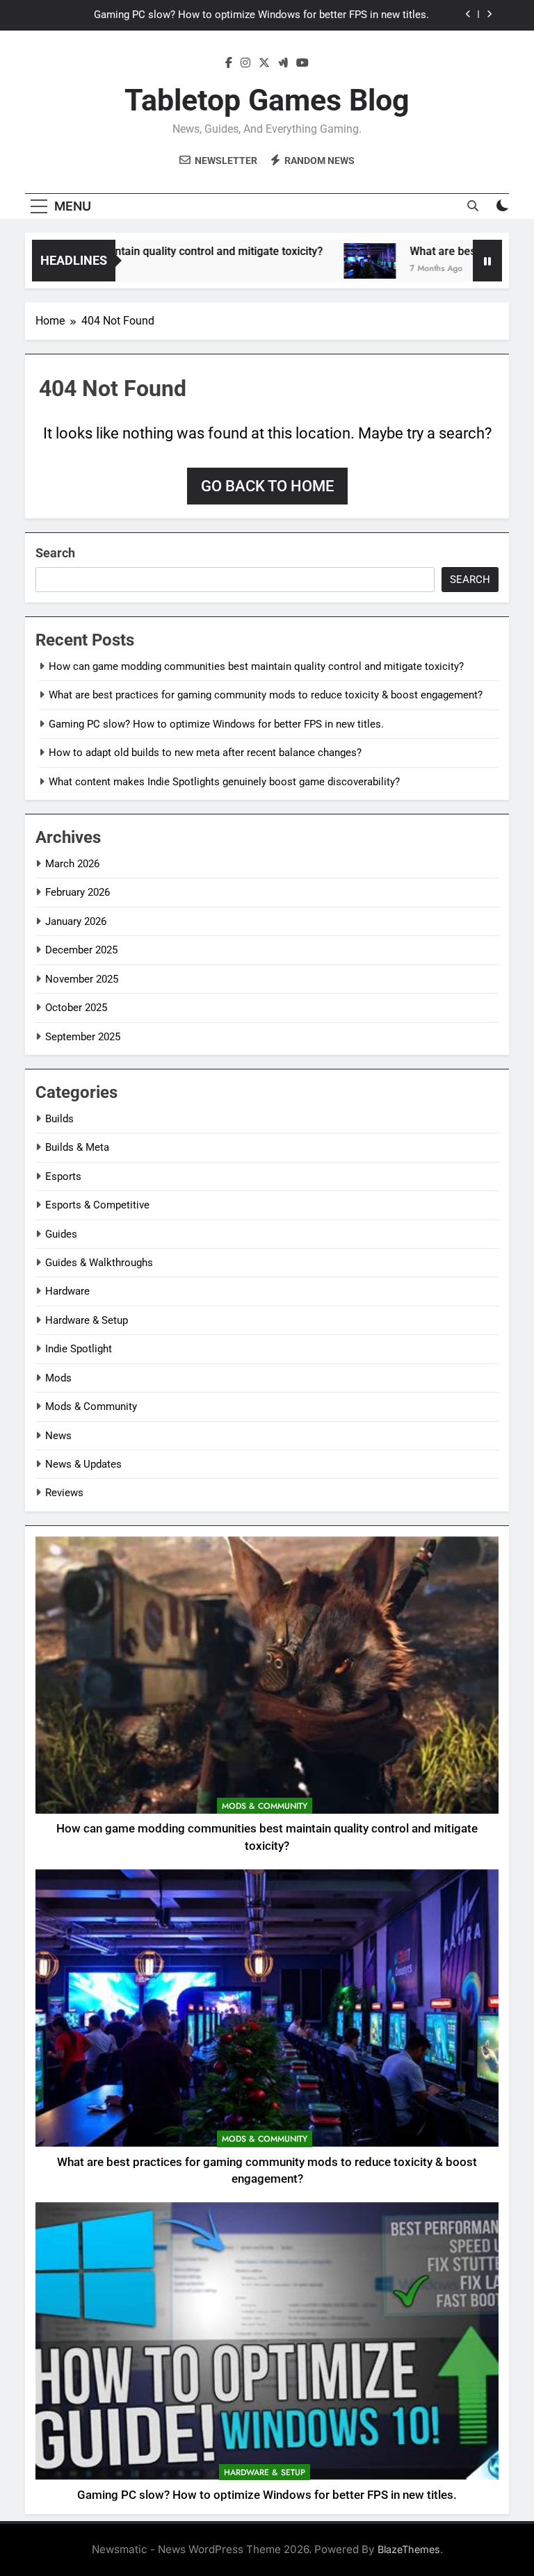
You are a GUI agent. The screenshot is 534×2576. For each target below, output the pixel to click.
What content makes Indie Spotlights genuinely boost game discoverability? (224, 782)
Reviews (64, 1493)
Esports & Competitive (97, 1205)
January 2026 (76, 921)
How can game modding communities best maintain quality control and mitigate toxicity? (256, 666)
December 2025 (81, 950)
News (58, 1436)
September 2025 (83, 1037)
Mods (58, 1378)
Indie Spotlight (79, 1349)
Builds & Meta (77, 1147)
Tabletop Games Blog (267, 100)
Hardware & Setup (87, 1320)
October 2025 (76, 1008)
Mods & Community (91, 1406)
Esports (63, 1176)
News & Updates (83, 1464)
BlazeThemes (409, 2549)
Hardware (67, 1291)
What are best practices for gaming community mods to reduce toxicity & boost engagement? (266, 695)
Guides (61, 1234)
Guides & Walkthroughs (99, 1263)
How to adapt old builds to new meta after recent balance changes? (205, 753)
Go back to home (267, 486)
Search (55, 553)
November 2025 (82, 979)
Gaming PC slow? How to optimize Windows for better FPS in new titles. (261, 15)
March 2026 (72, 864)
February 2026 (78, 892)
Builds (59, 1119)
